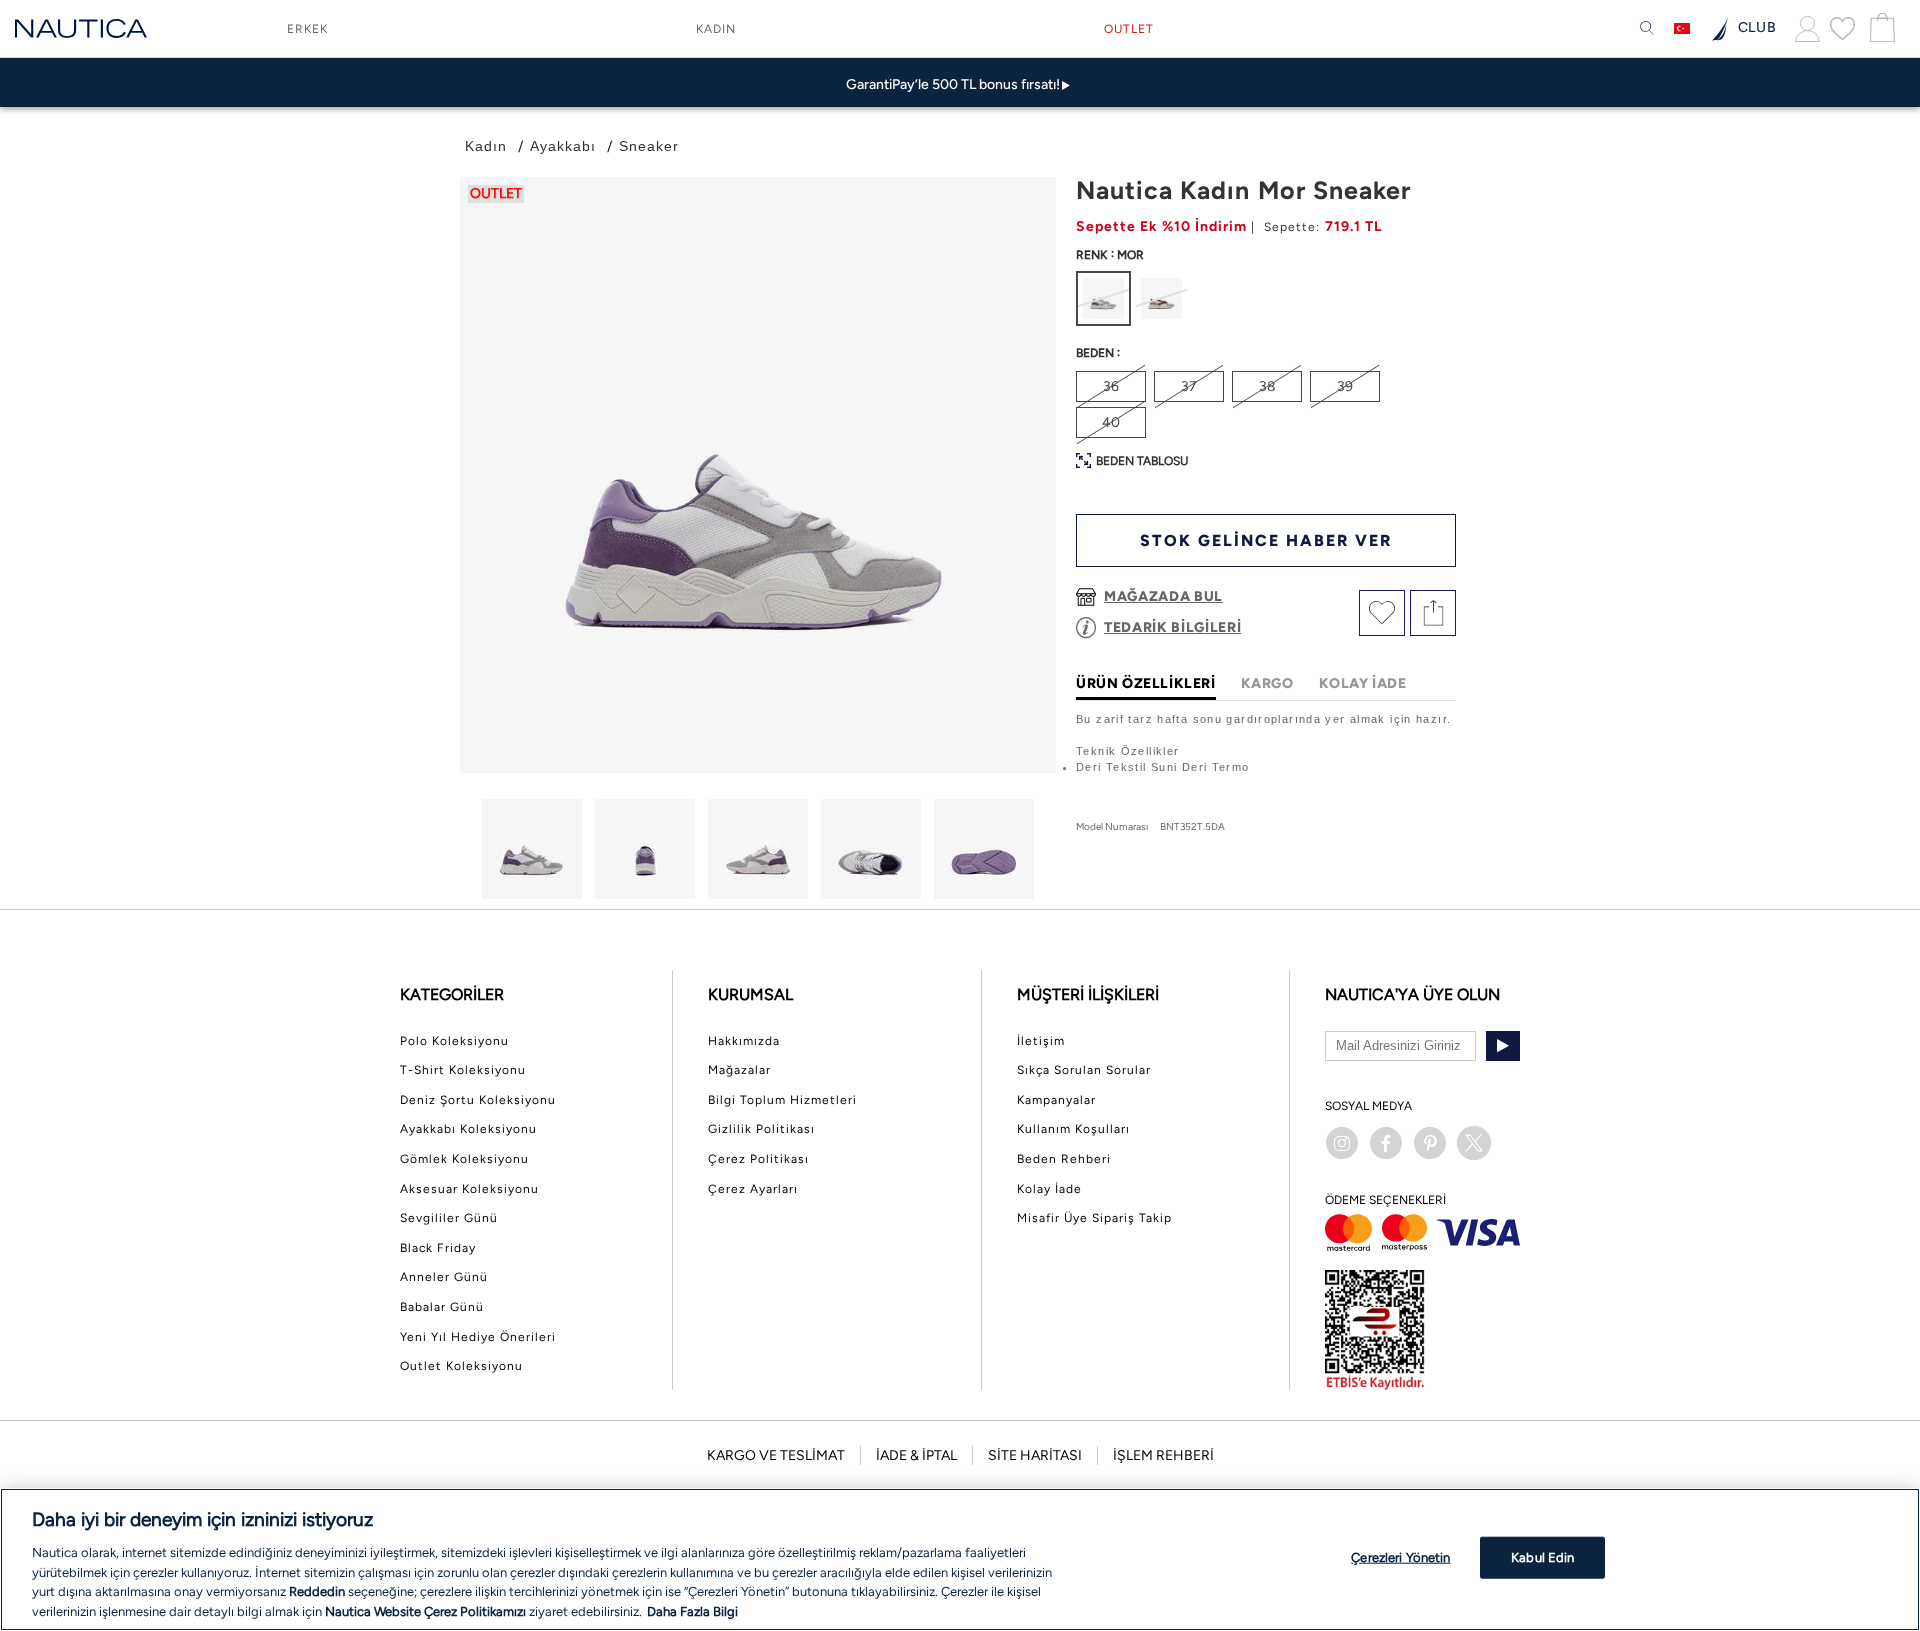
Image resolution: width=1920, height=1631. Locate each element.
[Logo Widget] (81, 28)
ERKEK (307, 29)
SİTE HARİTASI (1035, 1455)
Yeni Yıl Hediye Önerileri (478, 1337)
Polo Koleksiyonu (454, 1041)
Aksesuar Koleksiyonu (469, 1189)
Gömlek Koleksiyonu (464, 1159)
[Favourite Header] (1842, 28)
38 (1267, 386)
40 (1111, 422)
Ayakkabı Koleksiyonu (468, 1129)
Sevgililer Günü (449, 1218)
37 (1189, 386)
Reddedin (317, 1591)
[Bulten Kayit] (1503, 1046)
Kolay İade (1049, 1189)
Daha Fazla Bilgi (692, 1610)
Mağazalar (739, 1070)
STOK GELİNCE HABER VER (1266, 540)
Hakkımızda (744, 1041)
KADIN (716, 29)
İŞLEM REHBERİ (1163, 1455)
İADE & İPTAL (916, 1455)
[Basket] (1880, 28)
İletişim (1041, 1041)
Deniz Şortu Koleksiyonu (478, 1100)
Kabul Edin (1542, 1557)
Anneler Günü (444, 1277)
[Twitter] (1474, 1143)
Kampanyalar (1056, 1100)
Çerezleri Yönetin (1400, 1557)
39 (1345, 386)
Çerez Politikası (758, 1159)
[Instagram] (1342, 1143)
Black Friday (438, 1248)
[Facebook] (1386, 1143)
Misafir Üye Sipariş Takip (1094, 1218)
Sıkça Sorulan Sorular (1084, 1070)
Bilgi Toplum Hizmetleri (782, 1100)
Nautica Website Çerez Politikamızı (427, 1610)
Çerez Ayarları (753, 1189)
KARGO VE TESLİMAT (776, 1455)
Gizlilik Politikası (761, 1129)
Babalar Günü (442, 1307)
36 (1111, 386)
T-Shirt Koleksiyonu (463, 1070)
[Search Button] (1647, 29)
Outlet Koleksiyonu (461, 1366)
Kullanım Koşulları (1073, 1129)
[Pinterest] (1430, 1143)
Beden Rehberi (1064, 1159)
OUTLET (1129, 29)
